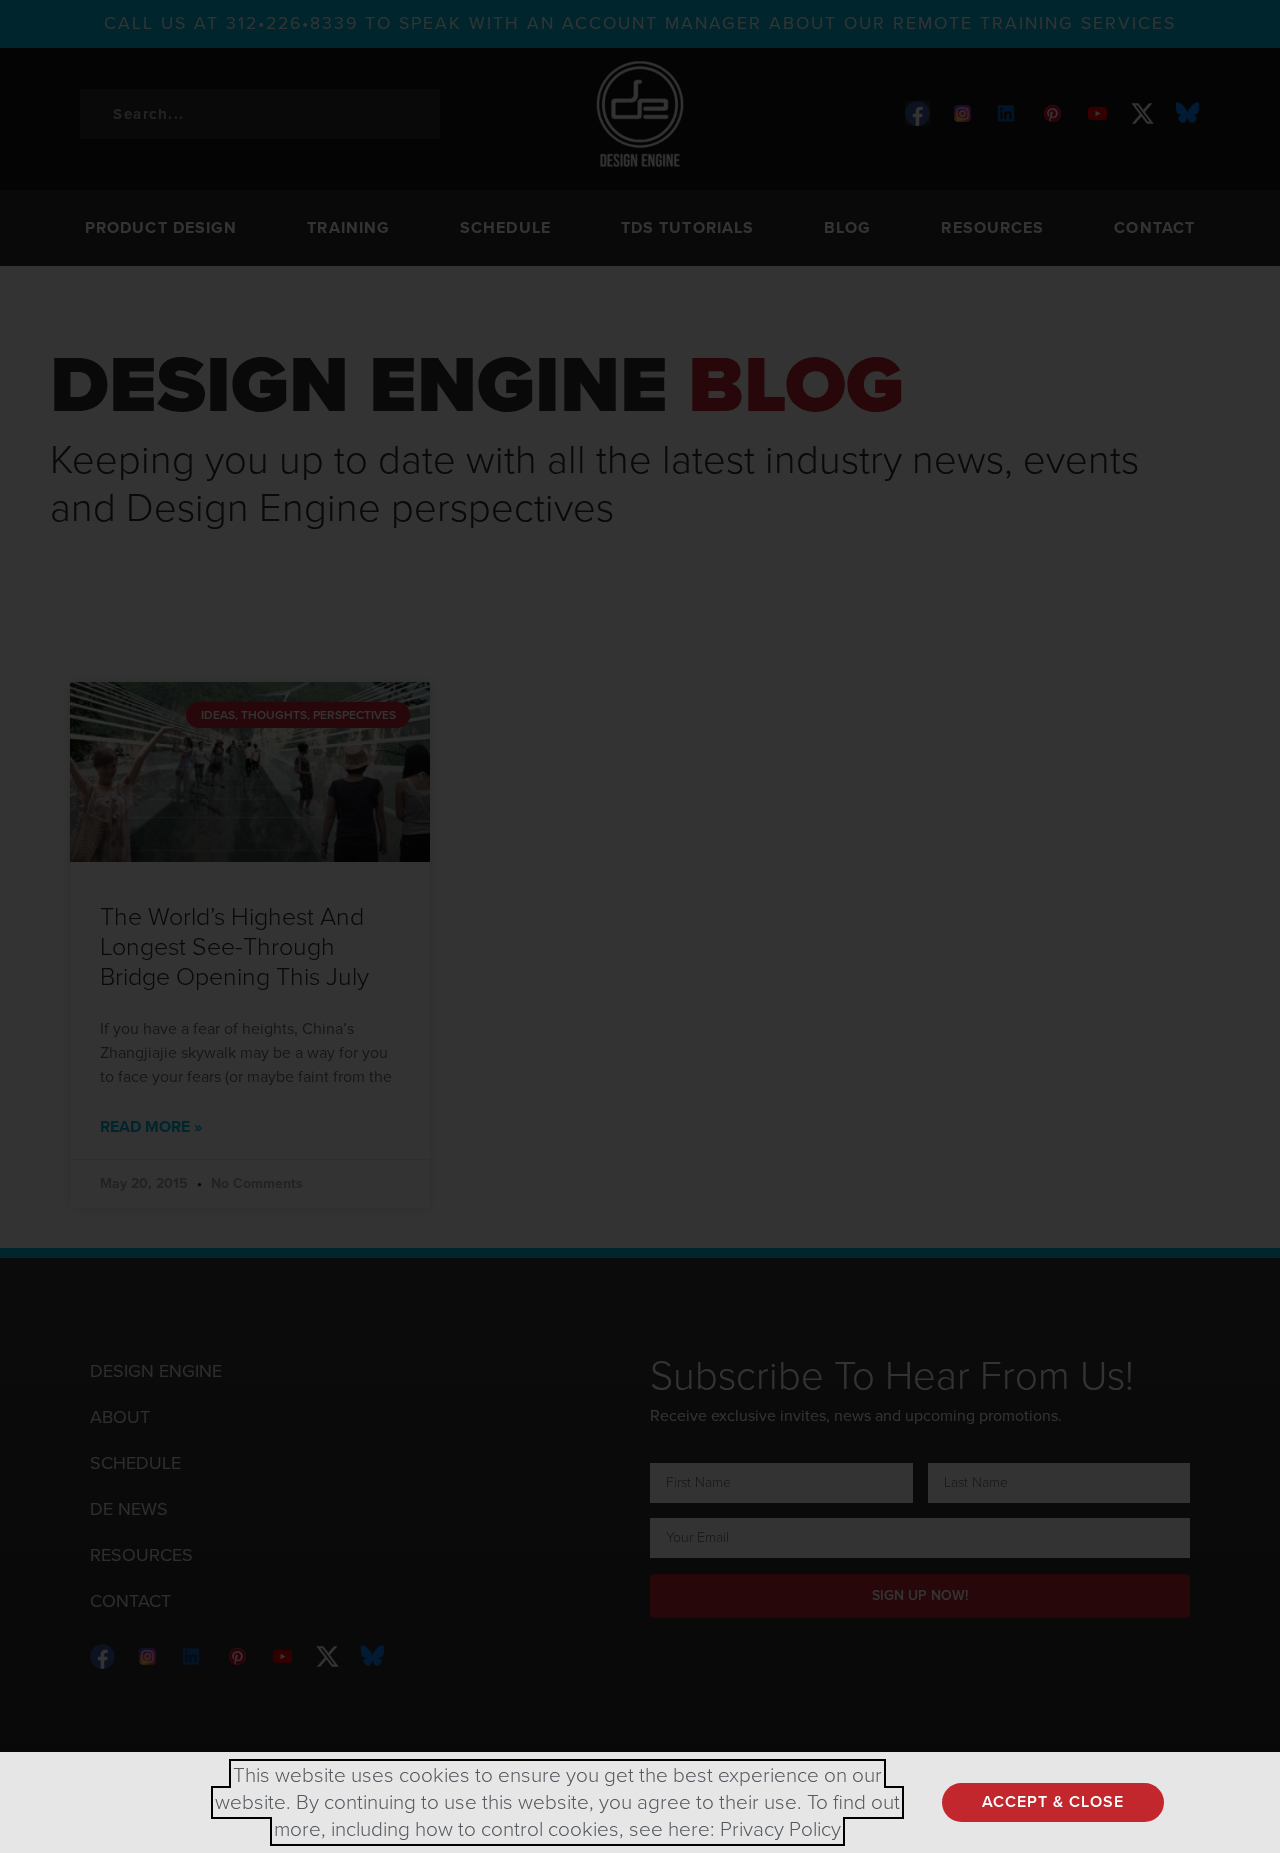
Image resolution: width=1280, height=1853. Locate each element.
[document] (640, 926)
